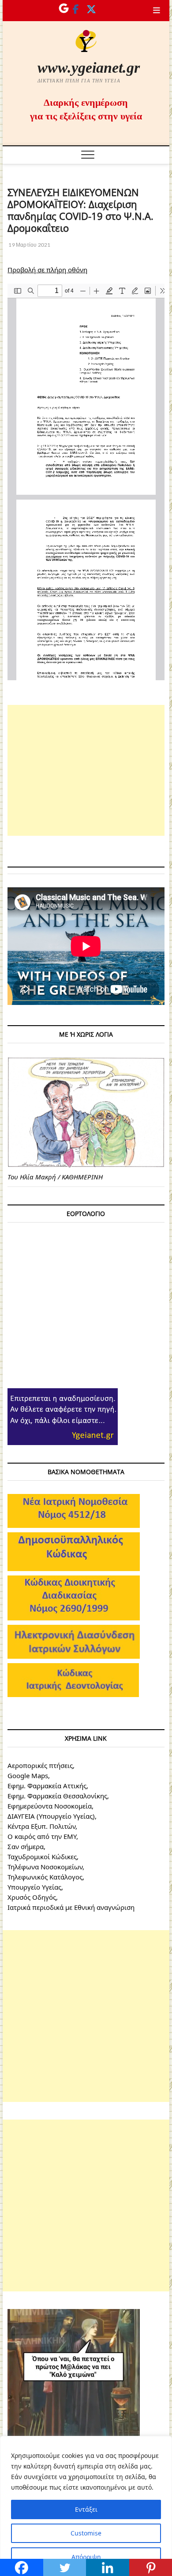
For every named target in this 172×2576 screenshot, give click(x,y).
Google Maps (28, 1775)
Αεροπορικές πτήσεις (40, 1765)
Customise (86, 2533)
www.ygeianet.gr (89, 68)
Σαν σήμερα (26, 1846)
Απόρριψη (86, 2557)
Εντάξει (86, 2509)
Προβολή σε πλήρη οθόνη (47, 270)
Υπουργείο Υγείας (34, 1887)
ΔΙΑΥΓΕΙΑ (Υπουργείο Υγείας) (51, 1816)
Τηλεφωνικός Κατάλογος (45, 1877)
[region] (86, 2506)
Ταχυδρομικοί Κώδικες (42, 1857)
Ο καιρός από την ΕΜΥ (42, 1836)
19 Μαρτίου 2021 (29, 245)
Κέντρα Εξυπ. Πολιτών (41, 1826)
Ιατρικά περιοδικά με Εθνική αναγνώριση (71, 1907)
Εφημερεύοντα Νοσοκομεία (50, 1806)
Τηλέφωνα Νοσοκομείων (45, 1867)
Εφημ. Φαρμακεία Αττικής (47, 1786)
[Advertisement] (86, 770)
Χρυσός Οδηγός (32, 1897)
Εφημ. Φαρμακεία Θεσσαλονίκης (57, 1796)
